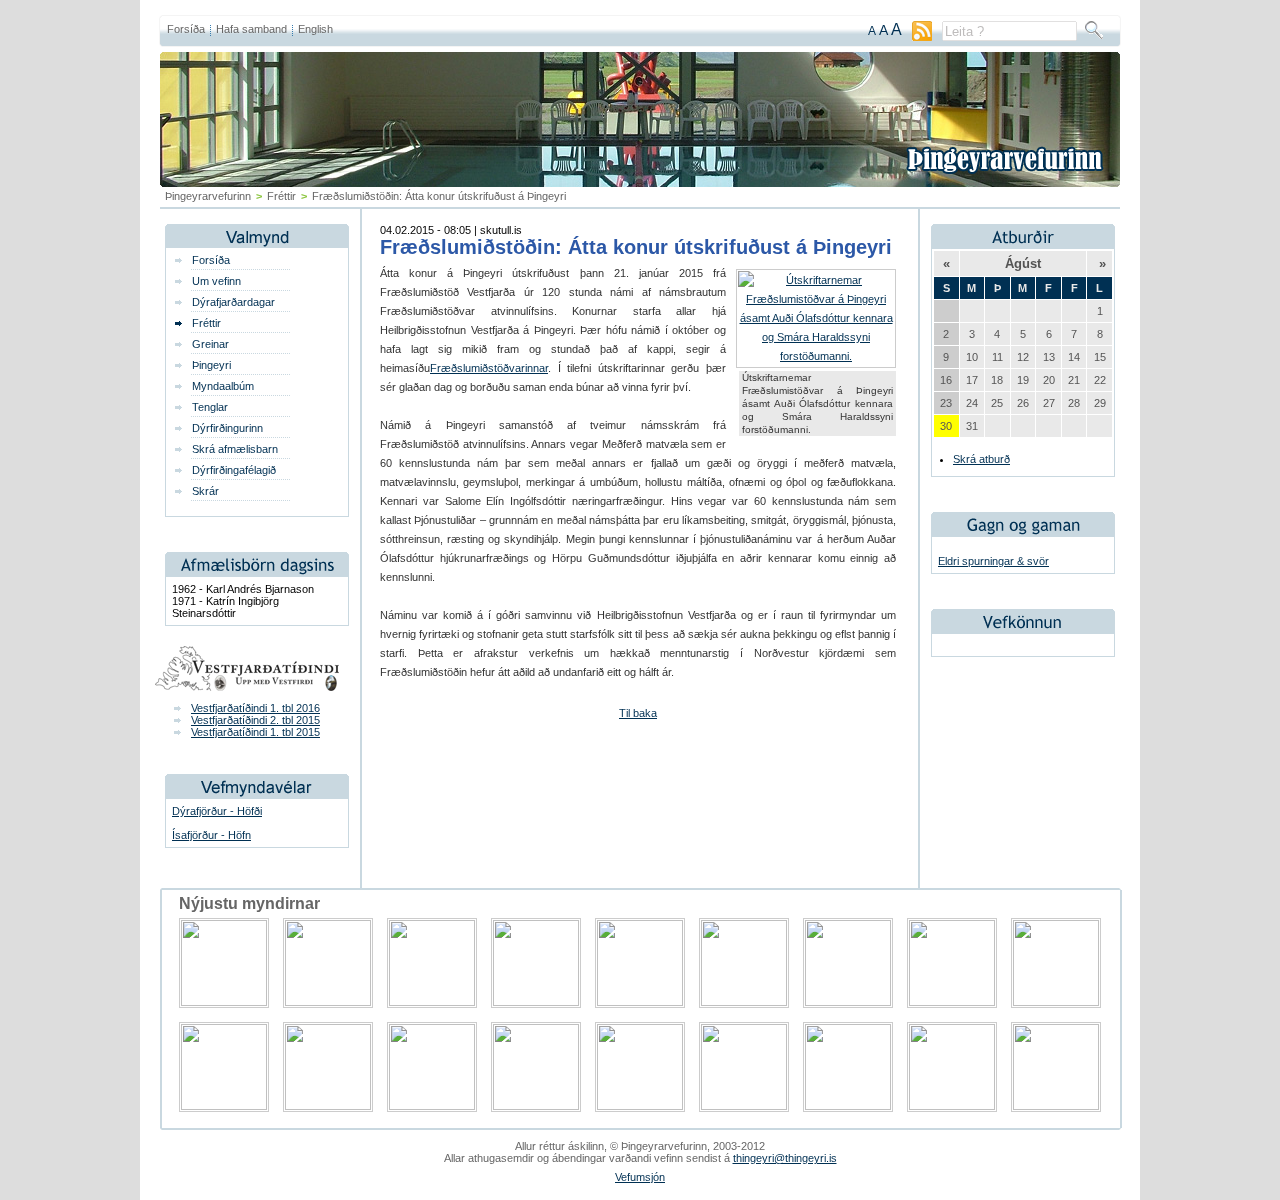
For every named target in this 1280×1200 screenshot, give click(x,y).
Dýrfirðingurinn (227, 428)
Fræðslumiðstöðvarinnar (489, 368)
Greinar (210, 344)
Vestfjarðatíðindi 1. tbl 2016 (255, 708)
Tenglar (210, 407)
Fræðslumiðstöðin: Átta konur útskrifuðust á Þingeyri (636, 247)
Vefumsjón (640, 1177)
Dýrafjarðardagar (233, 302)
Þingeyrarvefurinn (208, 196)
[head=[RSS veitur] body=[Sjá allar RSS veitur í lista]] (922, 37)
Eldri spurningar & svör (993, 561)
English (315, 29)
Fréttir (281, 196)
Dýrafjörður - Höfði (217, 811)
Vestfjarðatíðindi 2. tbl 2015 (255, 720)
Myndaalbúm (223, 386)
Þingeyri (211, 365)
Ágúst (1023, 263)
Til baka (638, 713)
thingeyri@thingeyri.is (785, 1158)
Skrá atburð (981, 459)
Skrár (205, 491)
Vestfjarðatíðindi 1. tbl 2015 (255, 732)
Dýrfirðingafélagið (234, 470)
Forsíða (186, 29)
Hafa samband (251, 29)
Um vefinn (216, 281)
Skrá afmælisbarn (235, 449)
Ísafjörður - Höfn (211, 835)
